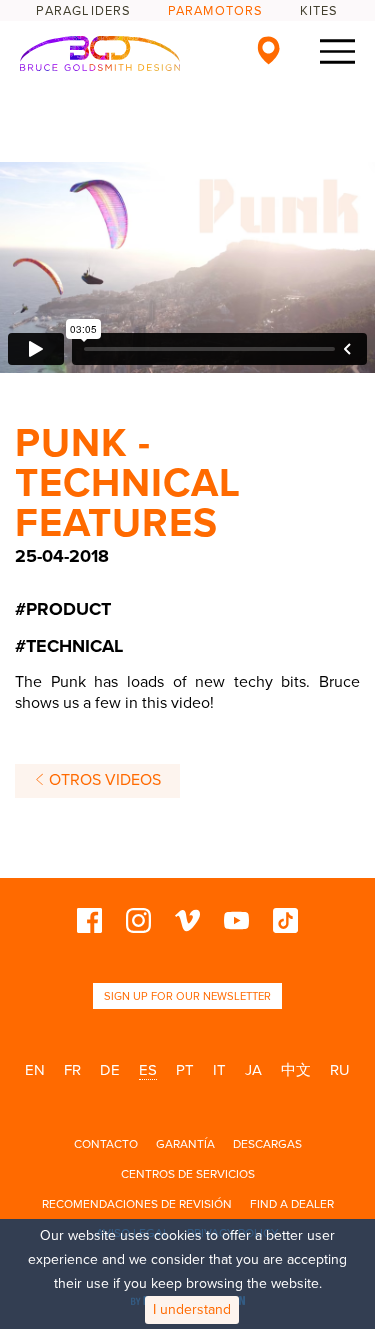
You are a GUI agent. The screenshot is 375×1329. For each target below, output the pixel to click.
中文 (296, 1070)
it (219, 1070)
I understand (192, 1309)
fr (72, 1070)
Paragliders (83, 11)
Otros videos (103, 780)
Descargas (267, 1144)
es (148, 1070)
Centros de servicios (188, 1174)
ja (253, 1070)
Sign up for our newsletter (187, 996)
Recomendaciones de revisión (137, 1204)
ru (340, 1070)
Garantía (185, 1144)
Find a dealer (292, 1204)
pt (185, 1070)
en (35, 1070)
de (110, 1070)
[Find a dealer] (268, 50)
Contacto (106, 1144)
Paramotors (216, 11)
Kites (319, 11)
